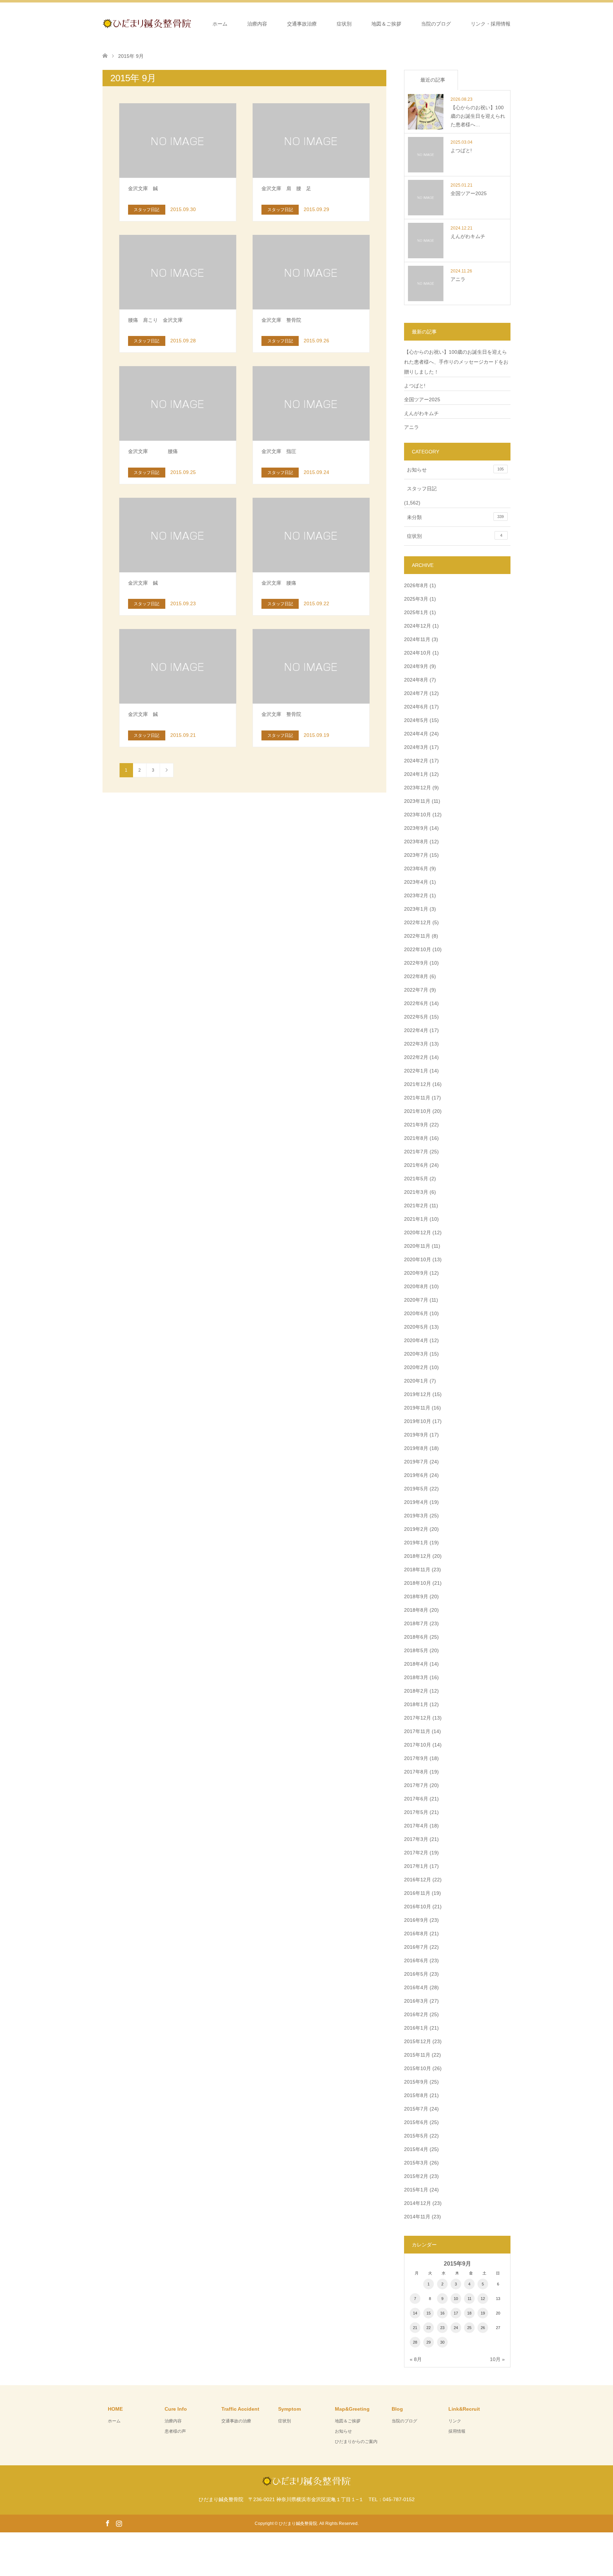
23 (442, 2328)
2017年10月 (418, 1745)
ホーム (220, 24)
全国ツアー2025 (422, 399)
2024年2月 (416, 761)
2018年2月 (416, 1691)
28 (415, 2342)
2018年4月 (416, 1664)
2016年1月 (416, 2028)
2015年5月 (416, 2136)
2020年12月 (418, 1232)
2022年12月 (418, 922)
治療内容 (257, 24)
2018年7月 (416, 1623)
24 (456, 2328)
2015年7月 (416, 2109)
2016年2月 (416, 2014)
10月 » (497, 2359)
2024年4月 (416, 734)
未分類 (455, 517)
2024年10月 (418, 653)
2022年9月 (416, 963)
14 (415, 2313)
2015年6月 (416, 2122)
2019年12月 (418, 1394)
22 (429, 2328)
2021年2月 (416, 1206)
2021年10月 (418, 1111)
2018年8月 (416, 1610)
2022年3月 (416, 1044)
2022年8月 (416, 976)
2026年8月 (416, 585)
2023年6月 (416, 868)
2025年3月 (416, 599)
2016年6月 (416, 1960)
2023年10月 (418, 815)
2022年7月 (416, 990)
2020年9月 (416, 1273)
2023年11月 (417, 801)
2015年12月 (418, 2041)
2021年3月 (416, 1192)
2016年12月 (418, 1880)
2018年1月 (416, 1704)
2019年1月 (416, 1543)
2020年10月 (418, 1259)
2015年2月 (416, 2176)
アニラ (412, 427)
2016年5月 (416, 1974)
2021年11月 (417, 1098)
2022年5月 (416, 1017)
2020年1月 (416, 1381)
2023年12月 (418, 788)
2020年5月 (416, 1327)
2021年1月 (416, 1219)
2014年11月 (417, 2217)
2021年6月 (416, 1165)
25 (469, 2328)
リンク (455, 2421)
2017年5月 (416, 1812)
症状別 (344, 24)
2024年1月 (416, 774)
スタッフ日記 (422, 489)
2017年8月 (416, 1772)
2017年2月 (416, 1853)
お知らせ (455, 470)
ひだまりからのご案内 (356, 2442)
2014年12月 (418, 2203)
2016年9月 (416, 1920)
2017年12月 (418, 1718)
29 (429, 2342)
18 (469, 2313)
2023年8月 (416, 842)
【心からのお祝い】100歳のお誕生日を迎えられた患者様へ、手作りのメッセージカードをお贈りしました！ (456, 362)
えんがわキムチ (421, 413)
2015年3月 (416, 2163)
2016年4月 (416, 1987)
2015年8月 (416, 2095)
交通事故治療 (302, 24)
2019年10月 (418, 1421)
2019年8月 (416, 1448)
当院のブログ (436, 24)
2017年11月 (417, 1731)
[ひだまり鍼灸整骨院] (191, 23)
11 (470, 2299)
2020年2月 (416, 1367)
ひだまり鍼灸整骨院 (298, 2523)
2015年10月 (418, 2068)
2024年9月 (416, 666)
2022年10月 (418, 949)
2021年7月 (416, 1152)
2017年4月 (416, 1826)
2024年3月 (416, 747)
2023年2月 (416, 895)
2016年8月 (416, 1934)
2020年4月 (416, 1340)
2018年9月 (416, 1596)
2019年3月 (416, 1516)
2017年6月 (416, 1799)
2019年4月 (416, 1502)
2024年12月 (418, 626)
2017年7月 (416, 1785)
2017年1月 (416, 1866)
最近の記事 (433, 80)
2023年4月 (416, 882)
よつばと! (415, 386)
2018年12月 (418, 1556)
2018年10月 (418, 1583)
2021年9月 (416, 1125)
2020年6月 (416, 1313)
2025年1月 (416, 612)
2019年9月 (416, 1435)
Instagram (119, 2523)
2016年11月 (417, 1893)
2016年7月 (416, 1947)
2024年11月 (417, 639)
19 (483, 2313)
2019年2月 (416, 1529)
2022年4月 (416, 1030)
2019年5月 (416, 1489)
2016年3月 (416, 2001)
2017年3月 (416, 1839)
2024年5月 (416, 720)
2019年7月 (416, 1462)
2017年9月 (416, 1758)
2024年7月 (416, 693)
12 (483, 2299)
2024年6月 (416, 707)
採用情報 (457, 2431)
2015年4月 (416, 2149)
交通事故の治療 (236, 2421)
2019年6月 (416, 1475)
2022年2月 (416, 1057)
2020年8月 (416, 1286)
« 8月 (416, 2359)
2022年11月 (417, 936)
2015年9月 (416, 2082)
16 (442, 2313)
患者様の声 (175, 2431)
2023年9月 (416, 828)
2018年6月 (416, 1637)
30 (442, 2342)
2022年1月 (416, 1071)
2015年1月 (416, 2190)
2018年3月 (416, 1677)
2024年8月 (416, 680)
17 (456, 2313)
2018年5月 (416, 1650)
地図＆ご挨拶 (386, 24)
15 (429, 2313)
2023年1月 (416, 909)
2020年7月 (416, 1300)
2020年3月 (416, 1354)
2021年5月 (416, 1179)
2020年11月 (417, 1246)
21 (415, 2328)
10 (456, 2299)
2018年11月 (417, 1570)
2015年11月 (417, 2055)
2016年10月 (418, 1907)
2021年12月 (418, 1084)
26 (483, 2328)
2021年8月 (416, 1138)
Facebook (107, 2523)
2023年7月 (416, 855)
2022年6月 (416, 1003)
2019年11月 (417, 1408)
